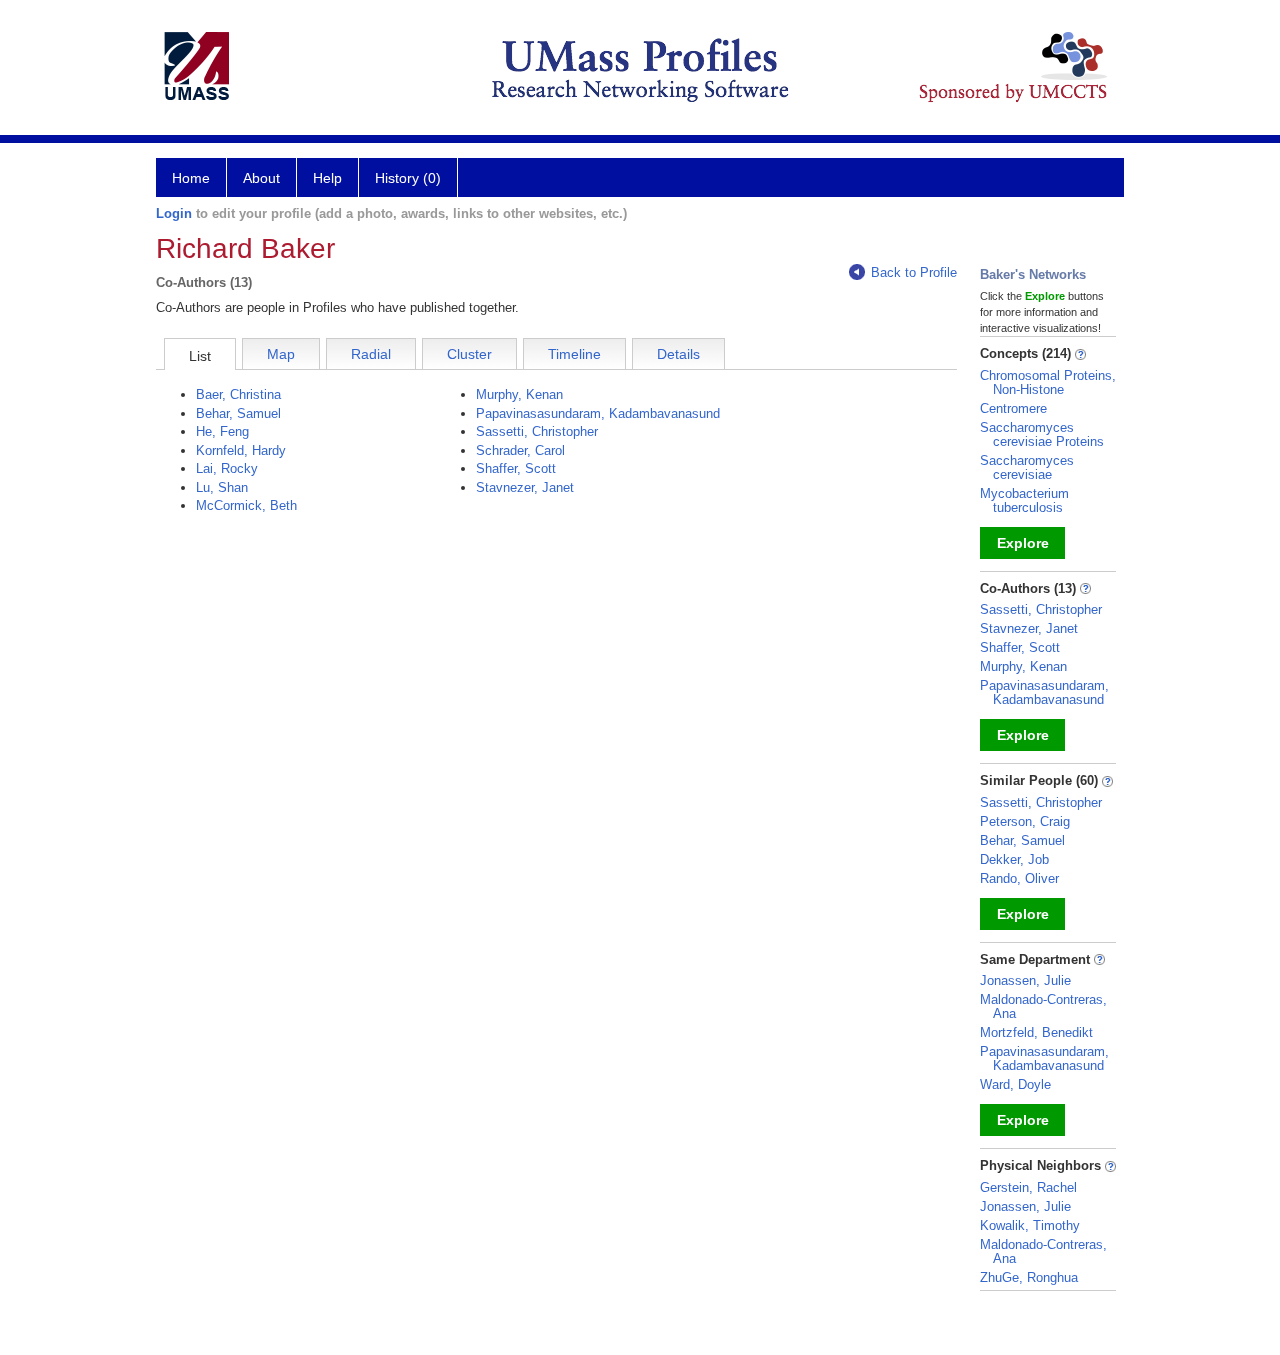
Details (678, 354)
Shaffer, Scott (516, 468)
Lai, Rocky (227, 468)
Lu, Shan (222, 487)
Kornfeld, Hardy (241, 450)
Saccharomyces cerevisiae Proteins (1042, 434)
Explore (1023, 543)
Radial (371, 354)
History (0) (408, 178)
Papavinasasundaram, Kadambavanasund (598, 413)
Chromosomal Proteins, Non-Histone (1048, 382)
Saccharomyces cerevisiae (1027, 467)
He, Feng (222, 431)
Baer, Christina (238, 394)
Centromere (1013, 408)
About (261, 178)
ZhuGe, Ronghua (1029, 1277)
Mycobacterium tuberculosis (1024, 500)
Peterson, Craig (1025, 821)
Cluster (469, 354)
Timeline (574, 354)
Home (191, 178)
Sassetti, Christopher (537, 431)
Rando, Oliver (1019, 878)
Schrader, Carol (520, 450)
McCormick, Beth (246, 505)
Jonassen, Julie (1025, 980)
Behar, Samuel (238, 413)
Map (281, 354)
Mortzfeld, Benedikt (1036, 1032)
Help (327, 178)
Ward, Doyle (1015, 1084)
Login (174, 213)
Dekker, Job (1014, 859)
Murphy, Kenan (519, 394)
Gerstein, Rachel (1028, 1187)
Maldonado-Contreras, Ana (1043, 1006)
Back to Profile (914, 272)
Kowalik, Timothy (1030, 1225)
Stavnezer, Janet (525, 487)
